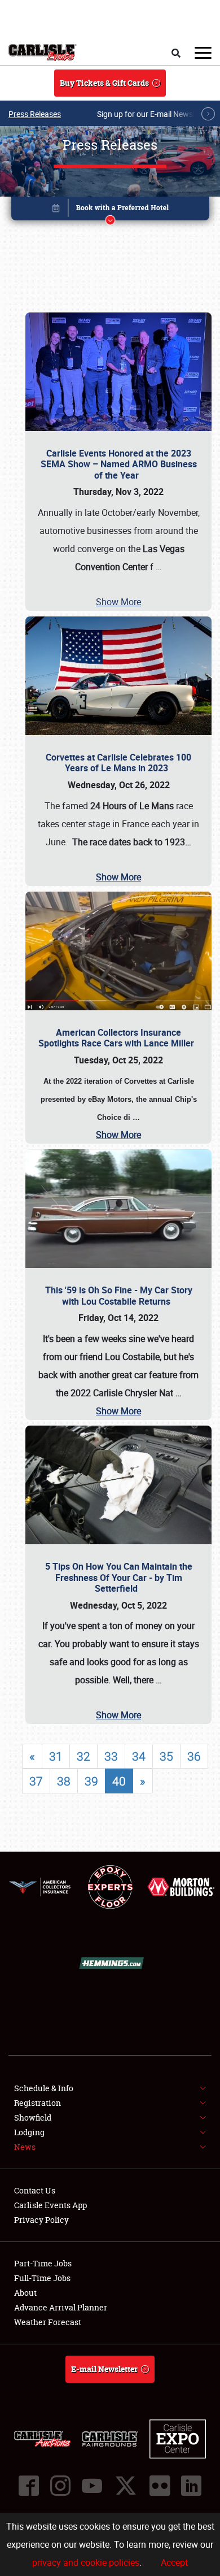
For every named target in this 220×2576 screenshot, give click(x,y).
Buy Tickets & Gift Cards (104, 83)
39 (91, 1781)
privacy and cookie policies (86, 2562)
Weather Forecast (48, 2322)
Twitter (126, 2486)
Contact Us (35, 2190)
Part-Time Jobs (43, 2263)
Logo (43, 53)
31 (56, 1756)
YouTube (92, 2486)
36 (194, 1756)
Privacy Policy (41, 2220)
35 (166, 1756)
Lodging (29, 2132)
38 (64, 1781)
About (25, 2293)
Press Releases (35, 114)
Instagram (60, 2486)
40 (119, 1781)
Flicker (160, 2486)
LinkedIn (191, 2486)
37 (36, 1781)
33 (111, 1756)
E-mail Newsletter (104, 2369)
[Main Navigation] (203, 53)
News (25, 2147)
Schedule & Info (44, 2088)
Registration (38, 2103)
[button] (110, 210)
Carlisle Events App (50, 2205)
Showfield (33, 2117)
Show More (118, 602)
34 (139, 1756)
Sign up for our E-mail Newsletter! (155, 114)
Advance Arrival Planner (61, 2307)
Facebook (29, 2486)
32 (83, 1756)
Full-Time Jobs (42, 2278)
